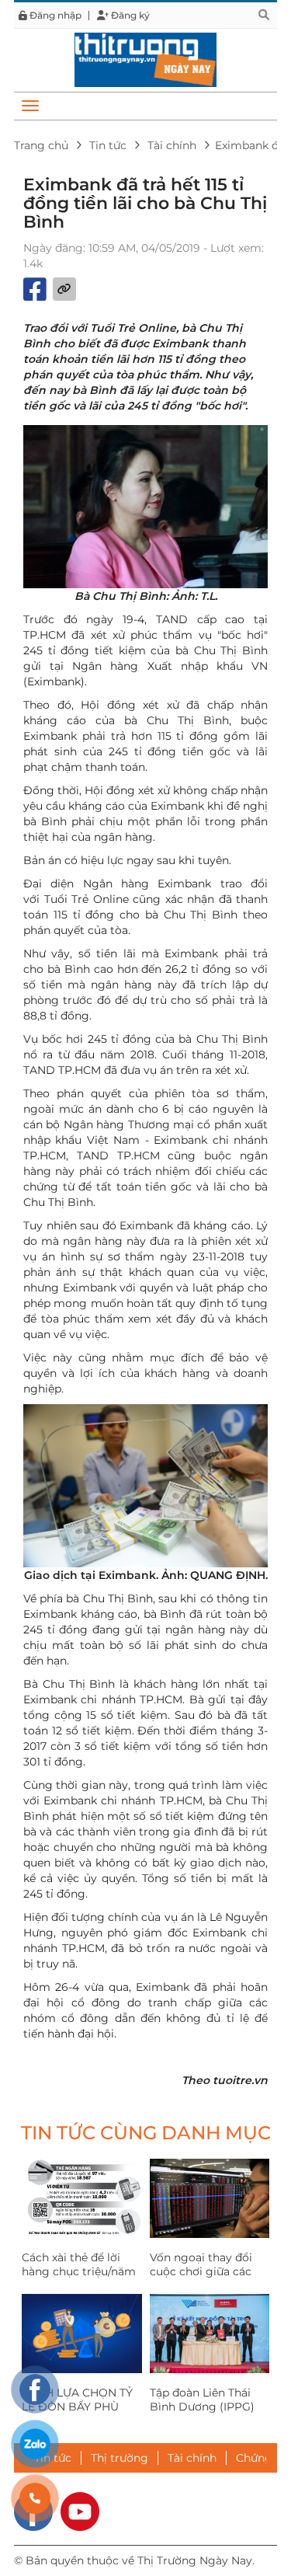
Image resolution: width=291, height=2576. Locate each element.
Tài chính (172, 145)
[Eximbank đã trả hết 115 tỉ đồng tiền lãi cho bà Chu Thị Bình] (145, 59)
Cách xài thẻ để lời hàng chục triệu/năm (79, 2264)
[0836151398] (35, 2498)
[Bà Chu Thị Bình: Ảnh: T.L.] (145, 507)
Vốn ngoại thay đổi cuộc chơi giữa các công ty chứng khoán (208, 2271)
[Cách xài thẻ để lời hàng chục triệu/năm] (82, 2198)
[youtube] (80, 2511)
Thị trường (120, 2458)
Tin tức (108, 145)
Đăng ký (129, 16)
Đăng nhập (54, 16)
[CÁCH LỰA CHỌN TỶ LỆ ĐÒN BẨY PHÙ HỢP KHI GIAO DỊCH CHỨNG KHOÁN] (82, 2334)
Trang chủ (41, 145)
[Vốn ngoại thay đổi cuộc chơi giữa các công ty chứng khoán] (210, 2198)
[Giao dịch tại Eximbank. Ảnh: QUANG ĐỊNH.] (145, 1486)
